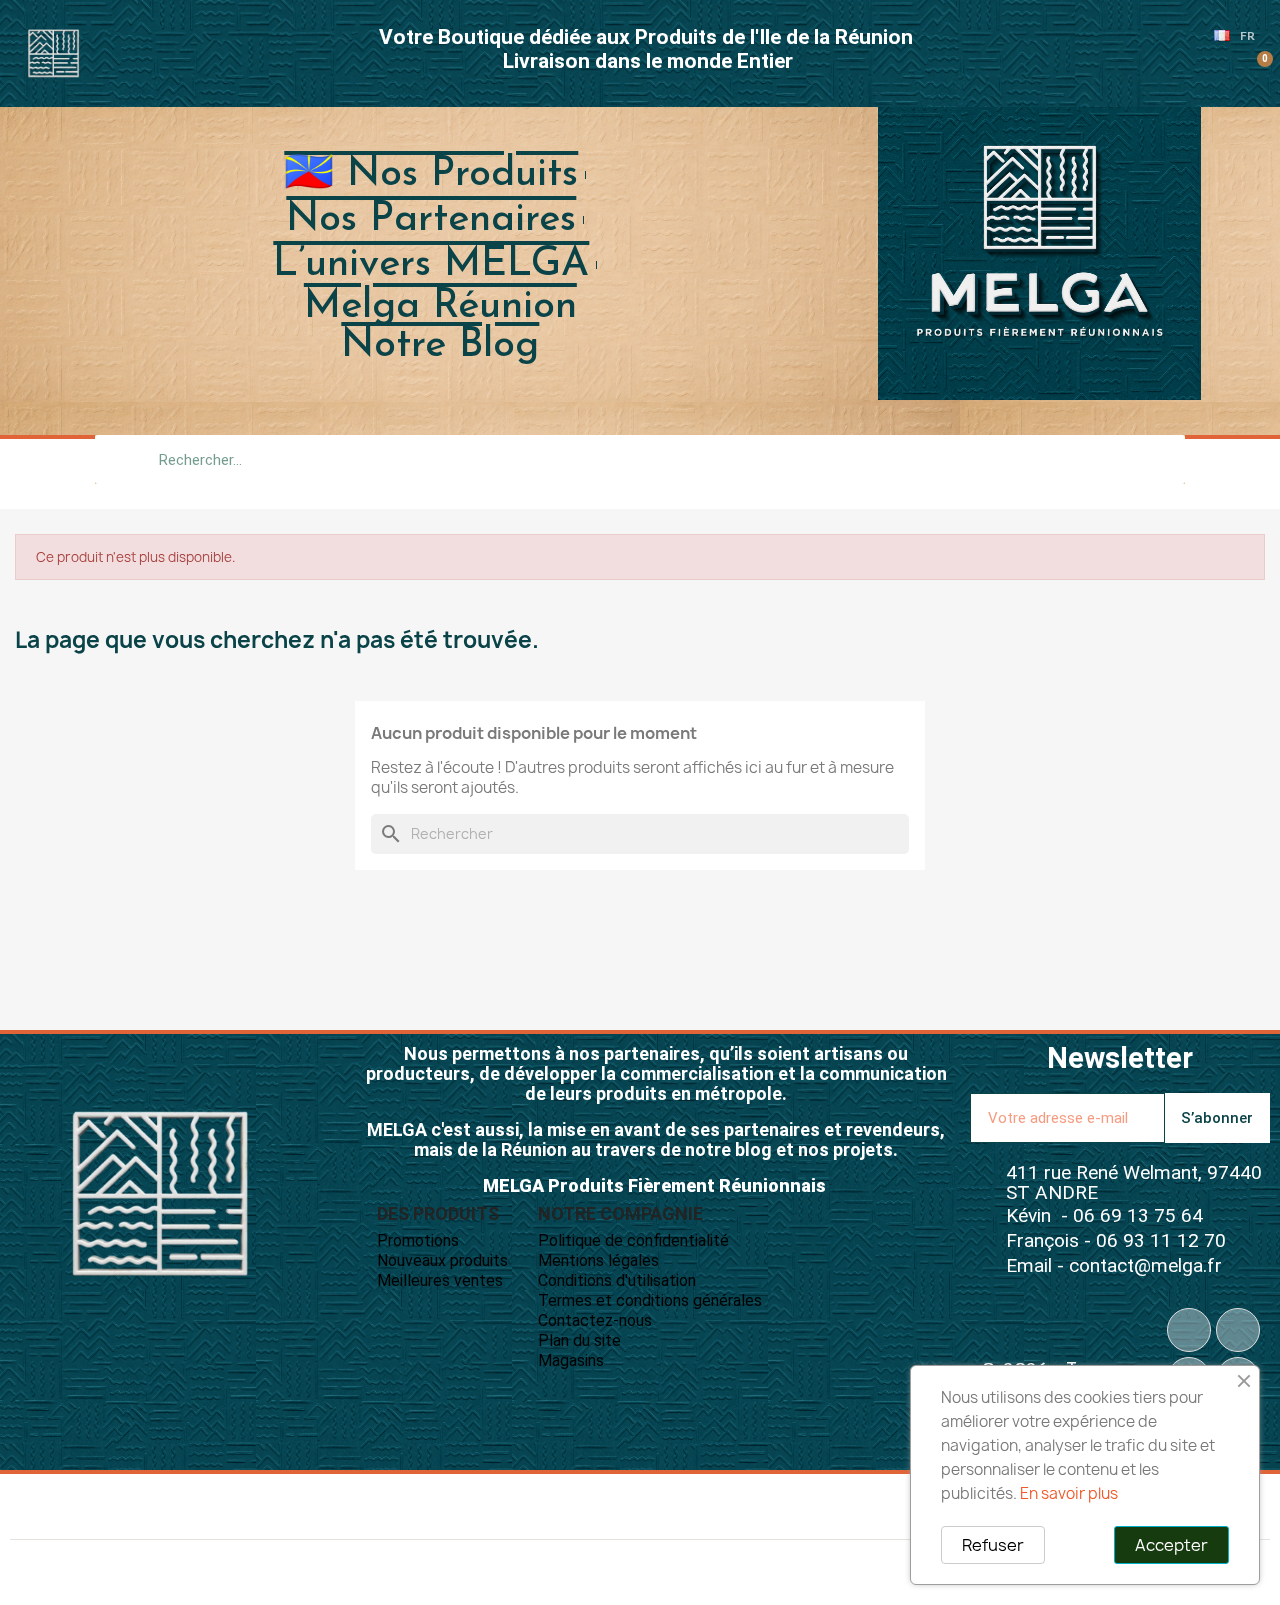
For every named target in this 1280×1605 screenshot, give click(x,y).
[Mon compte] (1222, 70)
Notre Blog (440, 346)
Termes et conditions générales (650, 1300)
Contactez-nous (595, 1320)
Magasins (571, 1360)
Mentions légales (598, 1260)
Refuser (993, 1545)
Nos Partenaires (431, 220)
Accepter (1171, 1545)
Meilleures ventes (440, 1280)
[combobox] (639, 459)
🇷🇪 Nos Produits (431, 175)
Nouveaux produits (442, 1260)
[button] (1256, 70)
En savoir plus (1069, 1493)
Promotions (418, 1240)
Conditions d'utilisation (617, 1280)
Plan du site (579, 1340)
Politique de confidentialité (633, 1240)
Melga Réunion (440, 307)
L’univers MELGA (431, 265)
